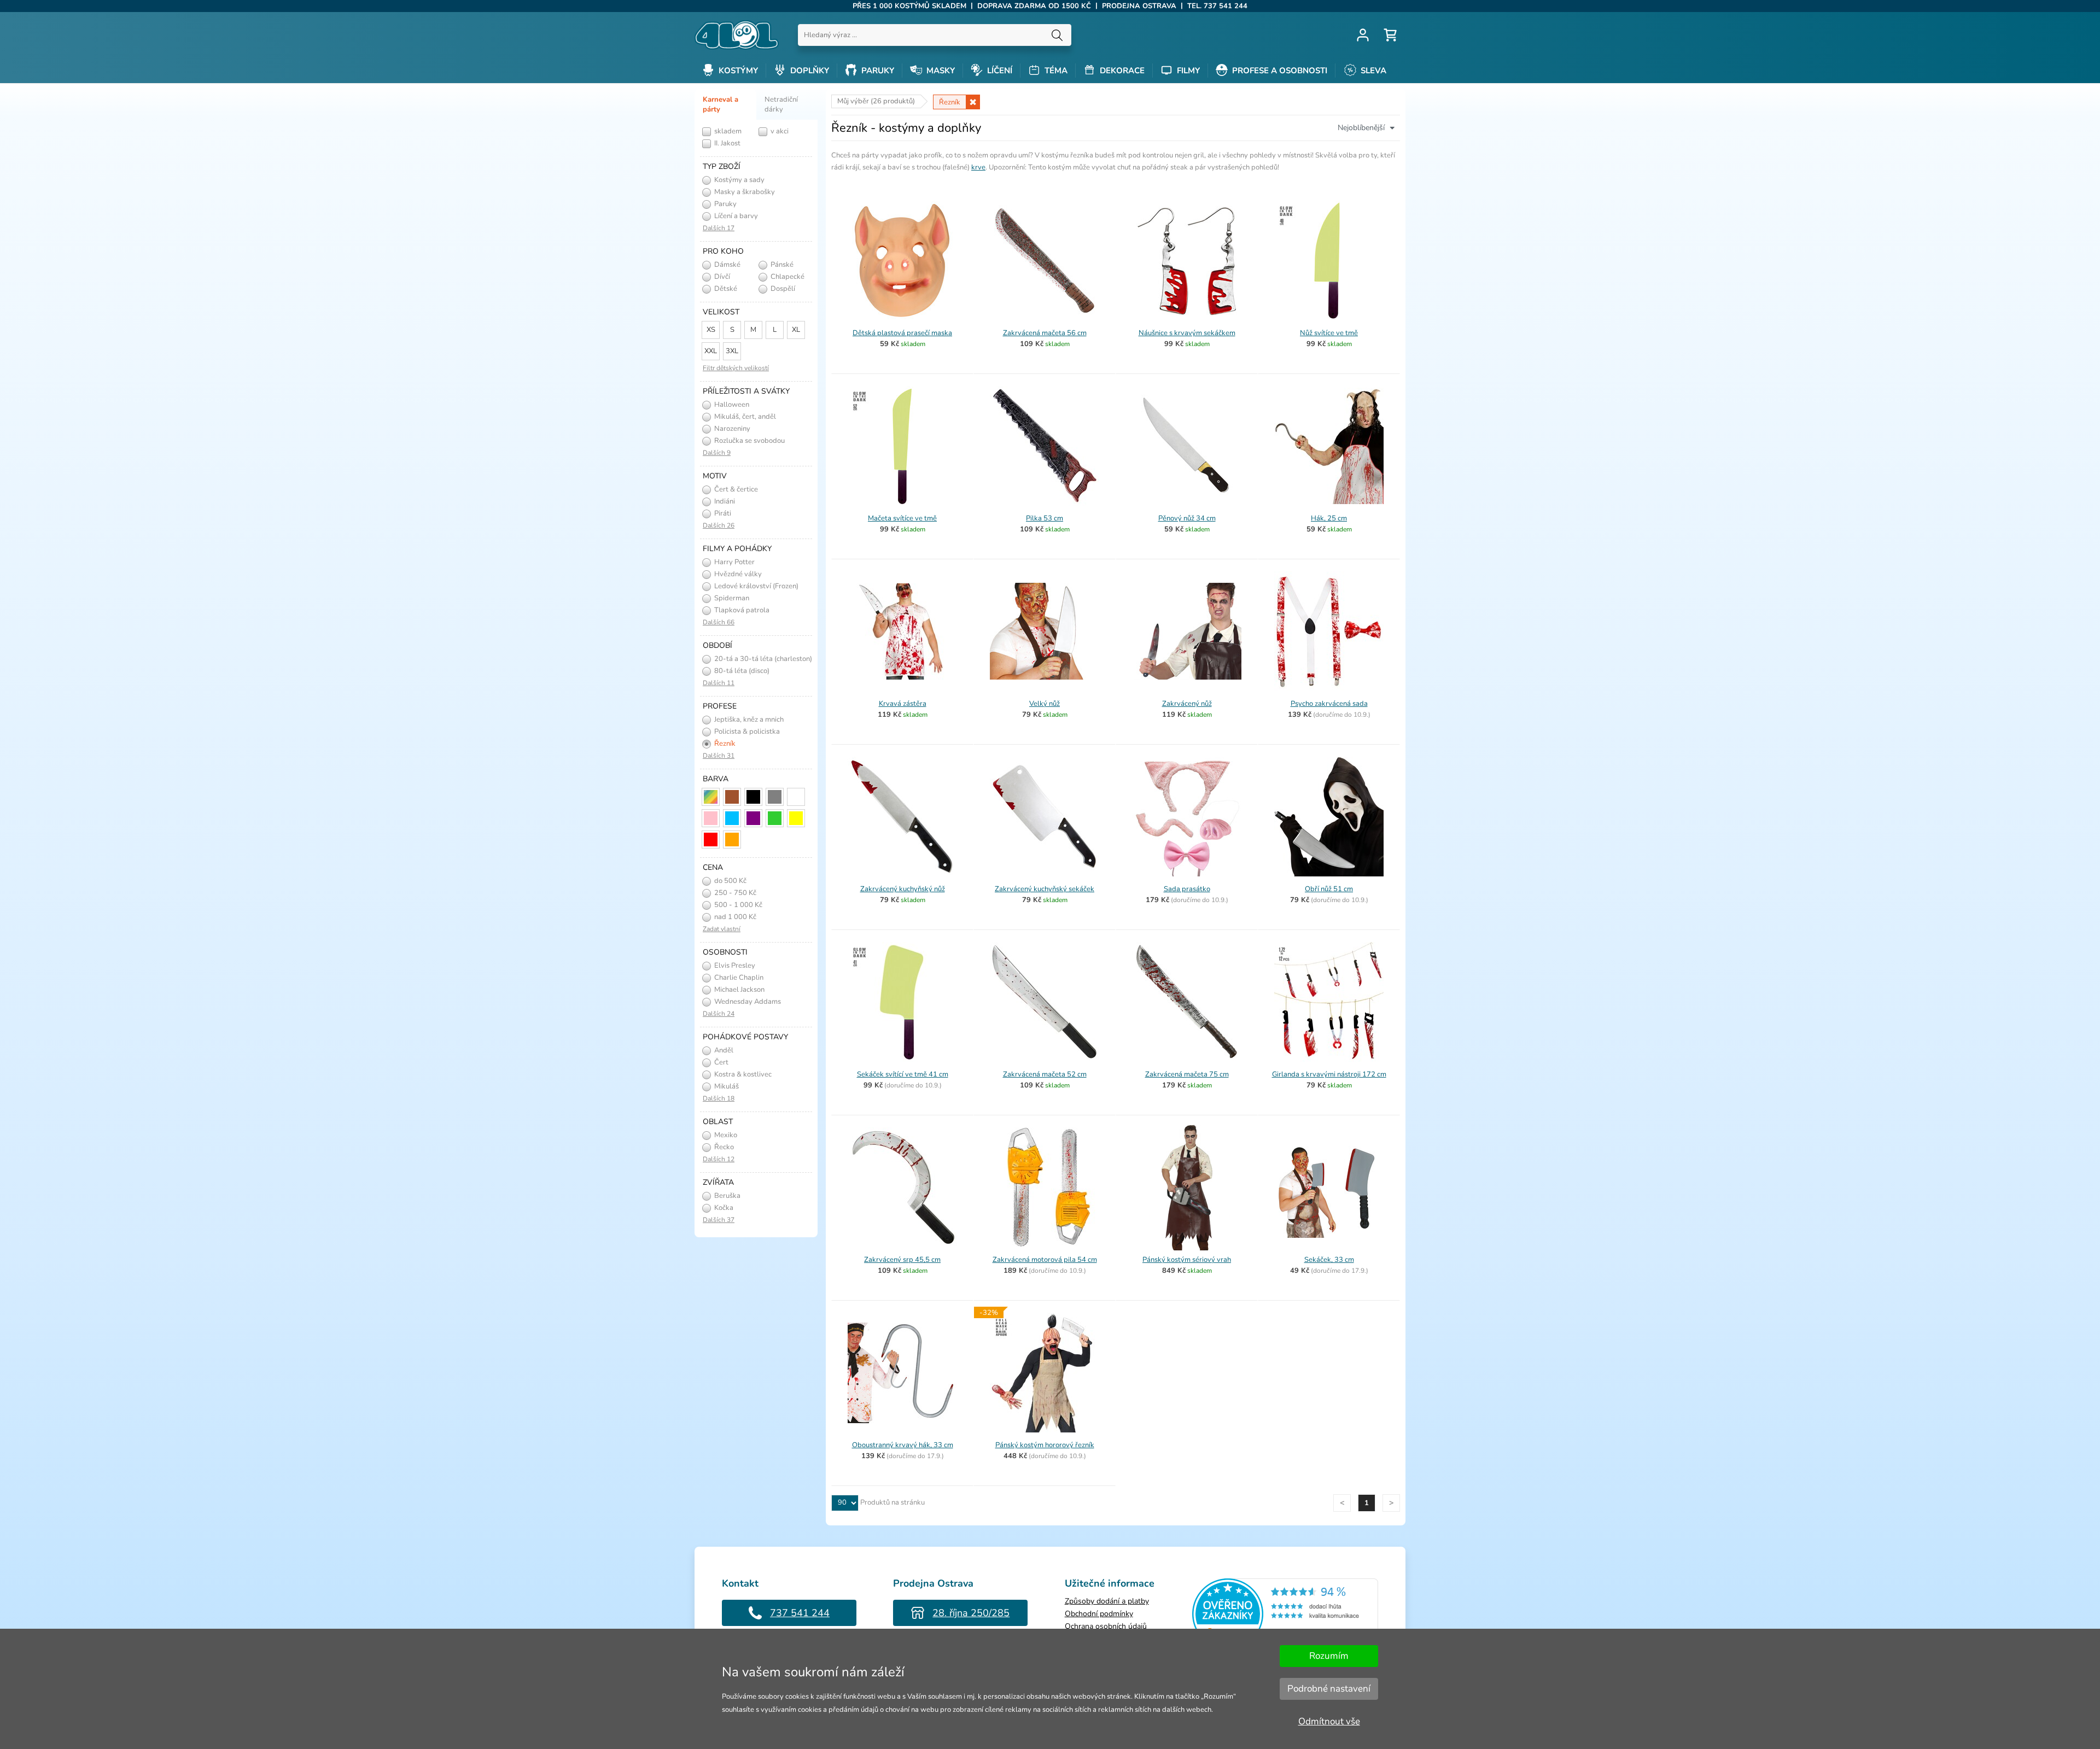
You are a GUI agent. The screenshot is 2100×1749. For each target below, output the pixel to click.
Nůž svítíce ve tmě (1329, 333)
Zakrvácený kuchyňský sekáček (1045, 889)
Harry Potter (734, 562)
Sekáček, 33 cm (1329, 1260)
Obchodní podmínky (1099, 1614)
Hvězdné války (737, 574)
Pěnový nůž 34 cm (1187, 518)
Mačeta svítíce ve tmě (902, 518)
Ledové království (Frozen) (756, 586)
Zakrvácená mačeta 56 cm (1045, 333)
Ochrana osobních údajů (1106, 1626)
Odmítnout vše (1329, 1721)
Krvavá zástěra (903, 704)
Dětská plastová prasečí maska (902, 333)
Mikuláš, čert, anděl (744, 417)
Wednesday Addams (747, 1002)
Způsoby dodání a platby (1107, 1601)
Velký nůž (1045, 704)
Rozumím (1329, 1656)
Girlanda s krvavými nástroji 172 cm (1329, 1074)
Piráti (722, 513)
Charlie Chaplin (738, 978)
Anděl (723, 1050)
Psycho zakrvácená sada (1329, 704)
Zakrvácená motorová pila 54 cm (1045, 1260)
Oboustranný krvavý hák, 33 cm (903, 1445)
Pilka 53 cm (1045, 518)
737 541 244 (800, 1613)
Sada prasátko (1187, 889)
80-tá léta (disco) (741, 671)
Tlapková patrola (741, 610)
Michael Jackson (739, 990)
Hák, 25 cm (1329, 518)
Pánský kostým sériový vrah (1187, 1260)
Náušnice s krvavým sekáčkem (1187, 333)
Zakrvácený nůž (1187, 704)
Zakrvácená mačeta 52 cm (1045, 1074)
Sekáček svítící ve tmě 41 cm (903, 1074)
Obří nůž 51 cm (1329, 889)
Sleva (1372, 71)
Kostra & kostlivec (742, 1074)
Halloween (731, 405)
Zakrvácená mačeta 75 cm (1187, 1074)
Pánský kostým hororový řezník (1045, 1445)
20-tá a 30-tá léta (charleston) (762, 659)
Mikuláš (726, 1086)
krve (978, 167)
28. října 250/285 (971, 1613)
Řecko (723, 1147)
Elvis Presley (734, 966)
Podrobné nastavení (1329, 1689)
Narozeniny (731, 429)
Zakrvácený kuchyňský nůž (903, 889)
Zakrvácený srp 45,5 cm (902, 1260)
